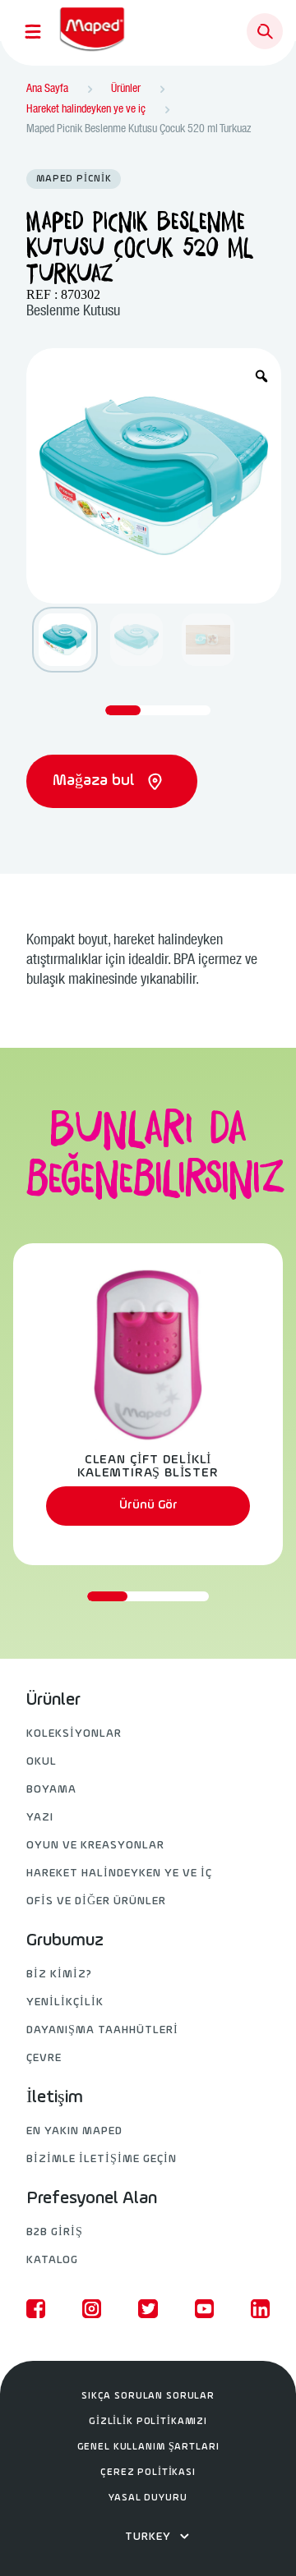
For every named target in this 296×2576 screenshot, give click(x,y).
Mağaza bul (95, 781)
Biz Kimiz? (59, 1974)
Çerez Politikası (148, 2473)
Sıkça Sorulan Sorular (148, 2396)
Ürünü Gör (148, 1505)
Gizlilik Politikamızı (148, 2422)
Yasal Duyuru (148, 2498)
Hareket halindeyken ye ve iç (119, 1873)
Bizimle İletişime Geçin (102, 2159)
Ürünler (53, 1701)
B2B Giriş (55, 2232)
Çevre (44, 2058)
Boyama (51, 1790)
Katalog (52, 2260)
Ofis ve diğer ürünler (96, 1901)
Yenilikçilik (65, 2002)
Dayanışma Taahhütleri (102, 2030)
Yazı (40, 1818)
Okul (42, 1762)
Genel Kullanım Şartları (148, 2447)
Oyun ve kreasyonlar (95, 1846)
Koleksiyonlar (74, 1734)
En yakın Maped (74, 2131)
